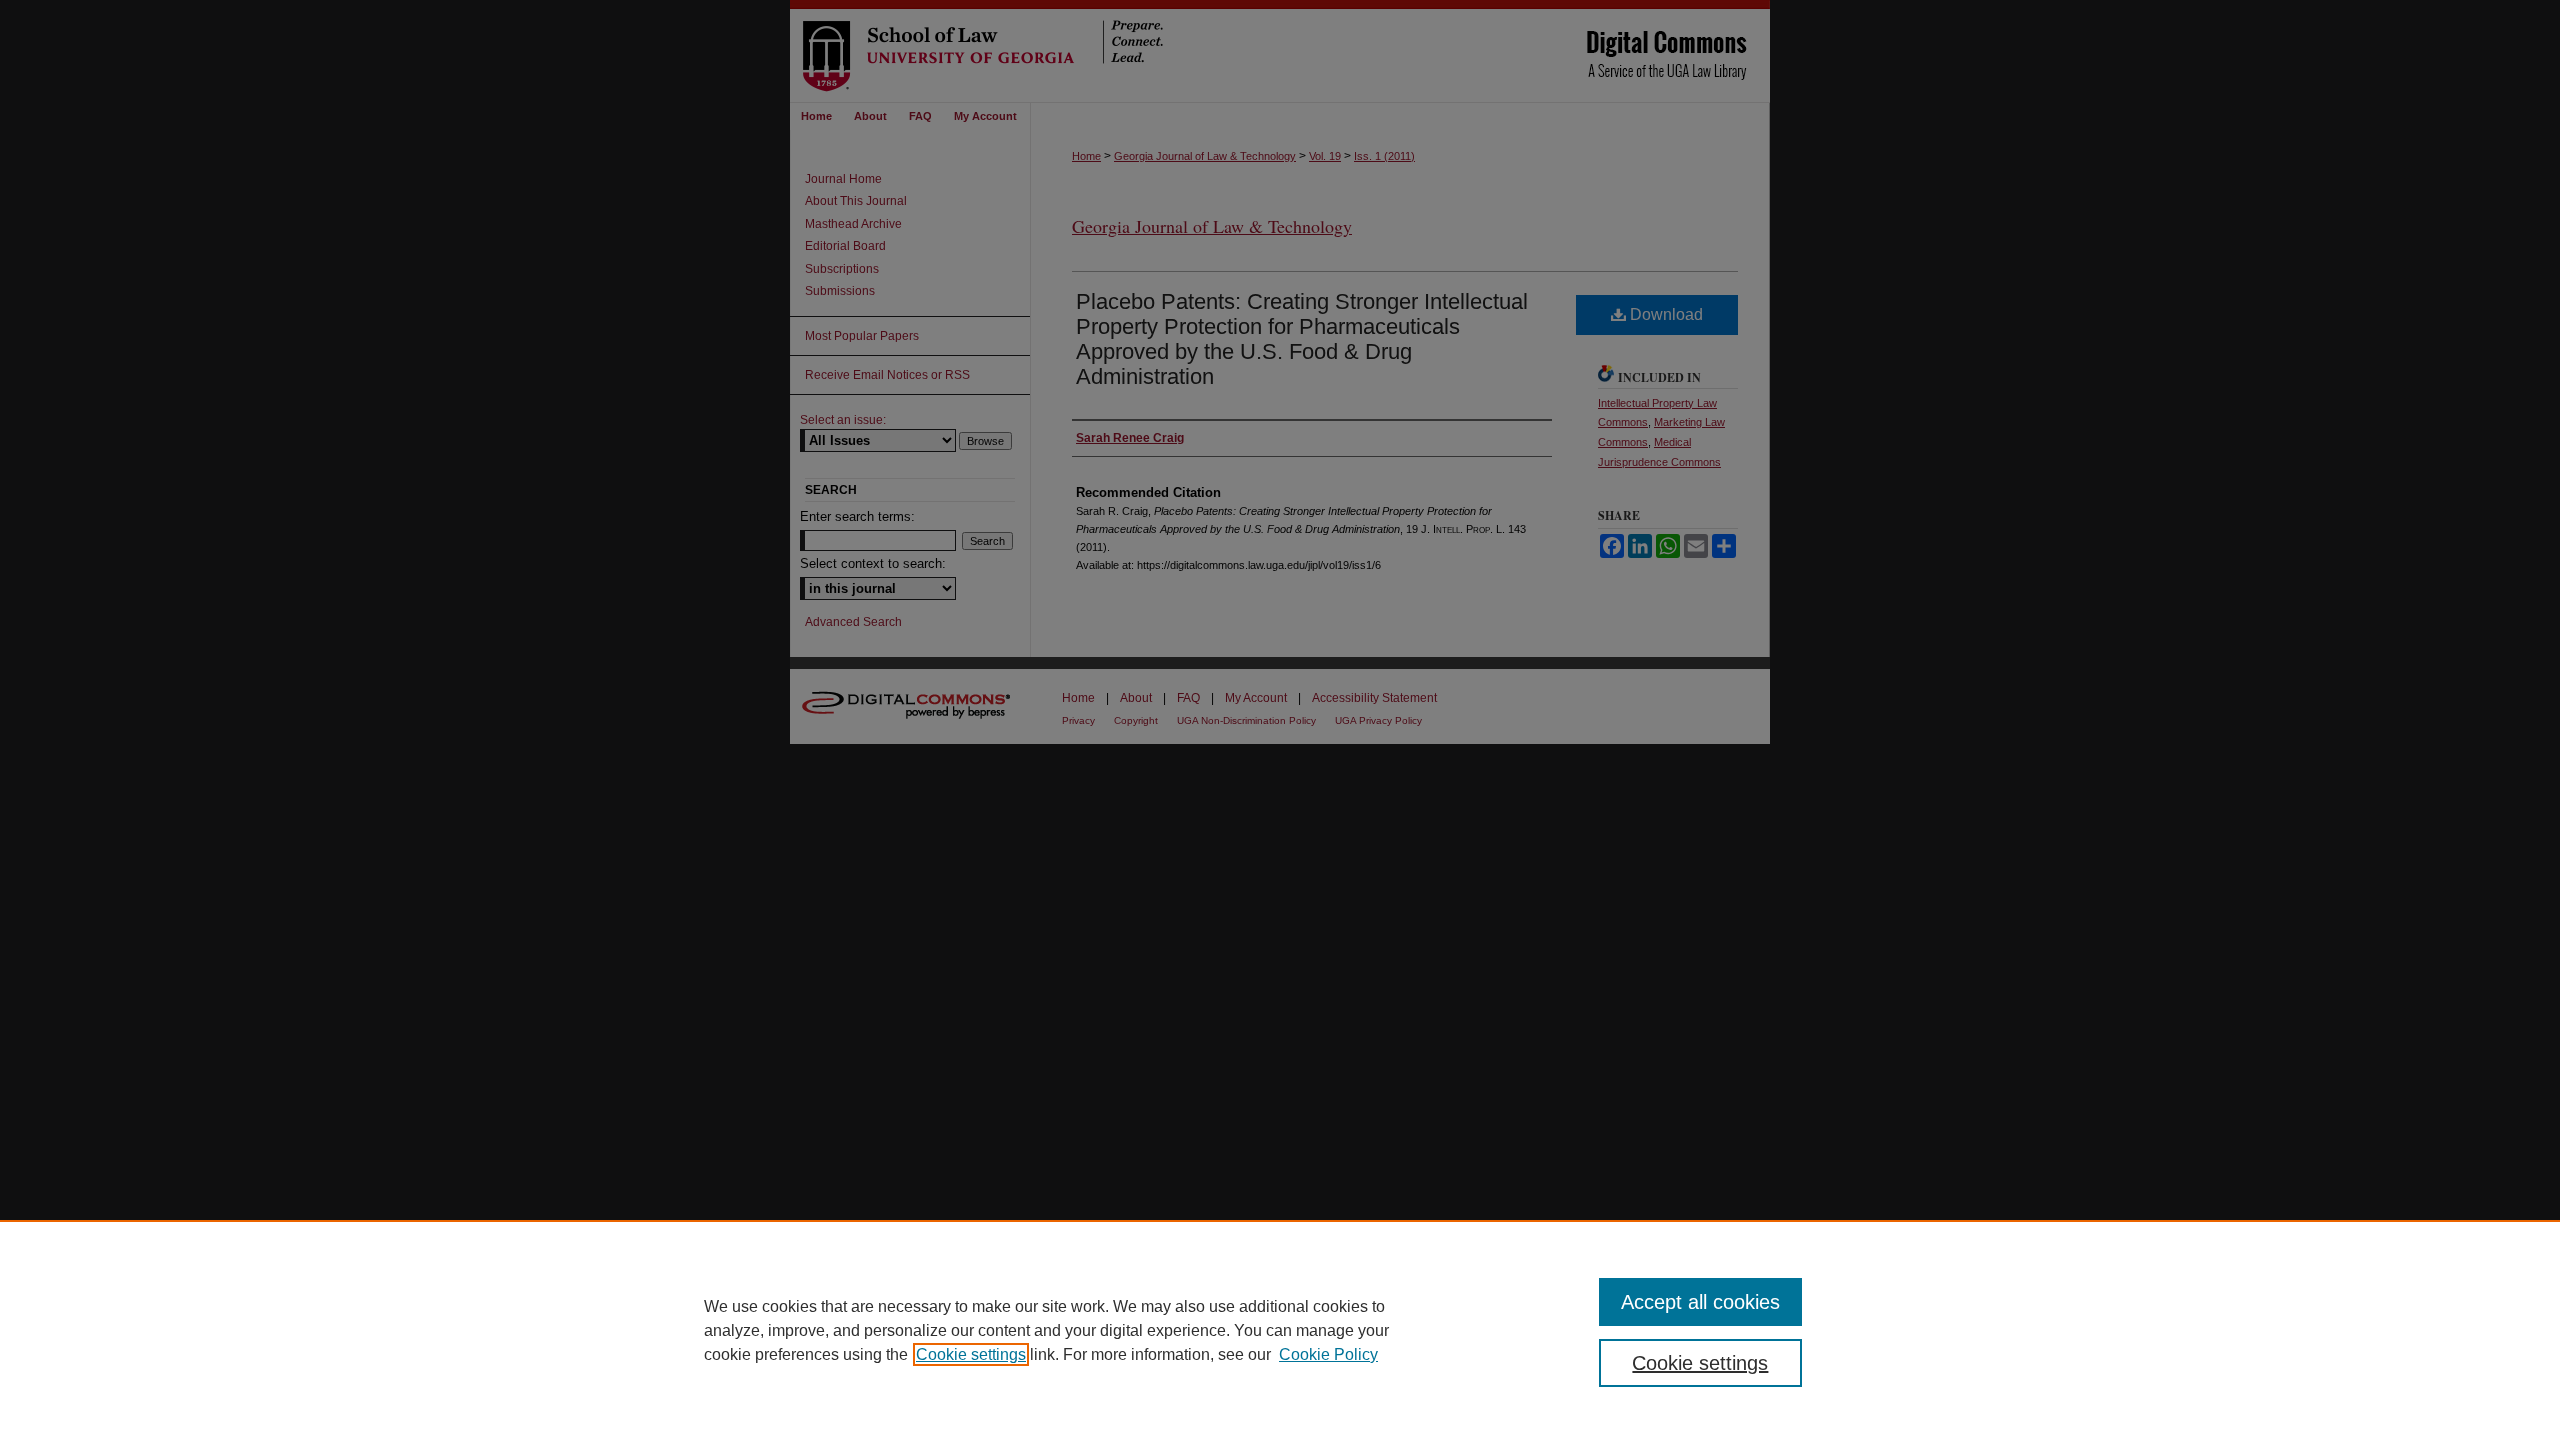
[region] (1280, 1330)
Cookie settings (971, 1354)
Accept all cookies (1700, 1302)
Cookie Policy (1328, 1354)
